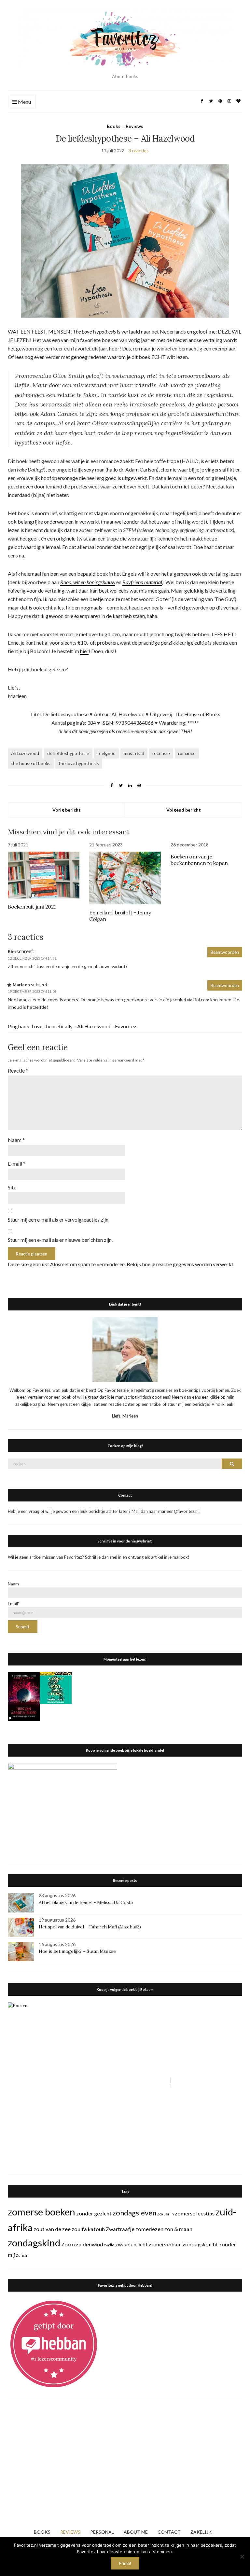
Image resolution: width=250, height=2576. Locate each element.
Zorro (68, 2244)
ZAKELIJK (201, 2532)
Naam (16, 1140)
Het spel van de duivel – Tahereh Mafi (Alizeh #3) (90, 1927)
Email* (14, 1604)
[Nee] (242, 2556)
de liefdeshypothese (68, 753)
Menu (24, 102)
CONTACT (169, 2532)
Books (114, 126)
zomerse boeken (42, 2212)
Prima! (125, 2563)
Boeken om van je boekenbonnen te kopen (199, 860)
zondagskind (34, 2243)
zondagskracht (200, 2244)
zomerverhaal (165, 2244)
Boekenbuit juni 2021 (32, 907)
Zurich (21, 2255)
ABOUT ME (136, 2532)
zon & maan (178, 2229)
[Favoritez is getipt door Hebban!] (54, 2344)
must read (134, 753)
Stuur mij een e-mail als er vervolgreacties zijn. (59, 1219)
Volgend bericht (184, 810)
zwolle (109, 2245)
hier (84, 651)
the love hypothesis (79, 763)
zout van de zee (52, 2229)
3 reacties (139, 151)
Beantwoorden (225, 952)
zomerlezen (149, 2229)
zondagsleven (134, 2213)
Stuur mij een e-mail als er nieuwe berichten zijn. (60, 1240)
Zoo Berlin (166, 2214)
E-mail (17, 1164)
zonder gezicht (94, 2213)
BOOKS (42, 2532)
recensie (161, 753)
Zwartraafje (120, 2229)
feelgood (106, 753)
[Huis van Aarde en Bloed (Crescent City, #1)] (24, 1696)
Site (12, 1187)
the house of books (31, 763)
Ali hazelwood (25, 753)
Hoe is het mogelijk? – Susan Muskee (77, 1951)
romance (187, 753)
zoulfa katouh (88, 2229)
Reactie (18, 1070)
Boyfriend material (142, 582)
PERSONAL (102, 2532)
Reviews (134, 126)
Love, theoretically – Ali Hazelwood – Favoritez (84, 1026)
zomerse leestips (195, 2213)
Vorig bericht (67, 810)
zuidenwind (90, 2244)
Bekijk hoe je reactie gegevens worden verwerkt (180, 1264)
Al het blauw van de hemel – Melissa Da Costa (86, 1902)
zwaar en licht (132, 2244)
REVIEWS (70, 2532)
